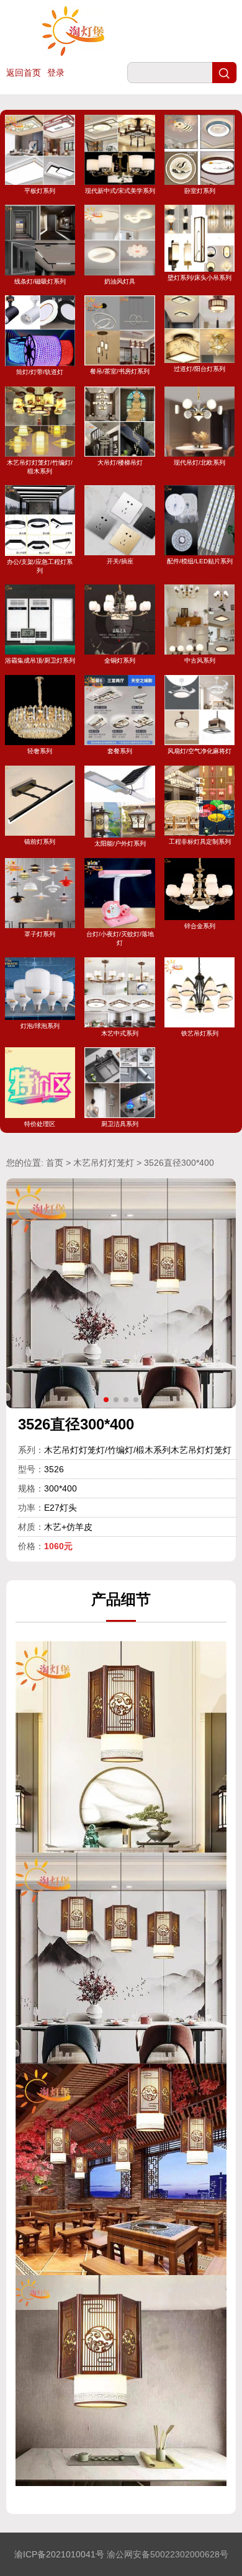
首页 (55, 1163)
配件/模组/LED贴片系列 (200, 561)
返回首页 (24, 73)
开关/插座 (120, 561)
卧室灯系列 (200, 191)
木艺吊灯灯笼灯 (104, 1163)
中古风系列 (200, 660)
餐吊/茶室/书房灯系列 (120, 371)
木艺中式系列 (120, 1033)
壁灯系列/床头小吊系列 (199, 277)
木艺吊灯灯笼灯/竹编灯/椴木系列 (40, 467)
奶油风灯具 (120, 281)
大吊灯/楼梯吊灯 (120, 463)
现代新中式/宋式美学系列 (120, 191)
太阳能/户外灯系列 (120, 843)
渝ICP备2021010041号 (59, 2554)
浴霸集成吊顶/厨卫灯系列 (40, 660)
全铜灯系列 (120, 660)
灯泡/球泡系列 (40, 1026)
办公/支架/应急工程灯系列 (40, 566)
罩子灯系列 (40, 934)
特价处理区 (40, 1124)
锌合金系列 (200, 926)
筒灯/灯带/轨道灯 (40, 372)
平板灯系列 (40, 191)
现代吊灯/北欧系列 (199, 463)
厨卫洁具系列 (120, 1124)
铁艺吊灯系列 (200, 1033)
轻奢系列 (40, 751)
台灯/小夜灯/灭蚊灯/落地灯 (120, 938)
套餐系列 (120, 751)
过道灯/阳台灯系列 (199, 369)
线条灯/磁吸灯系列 (40, 281)
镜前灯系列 (40, 842)
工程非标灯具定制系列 (200, 842)
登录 (56, 73)
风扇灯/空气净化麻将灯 (199, 751)
